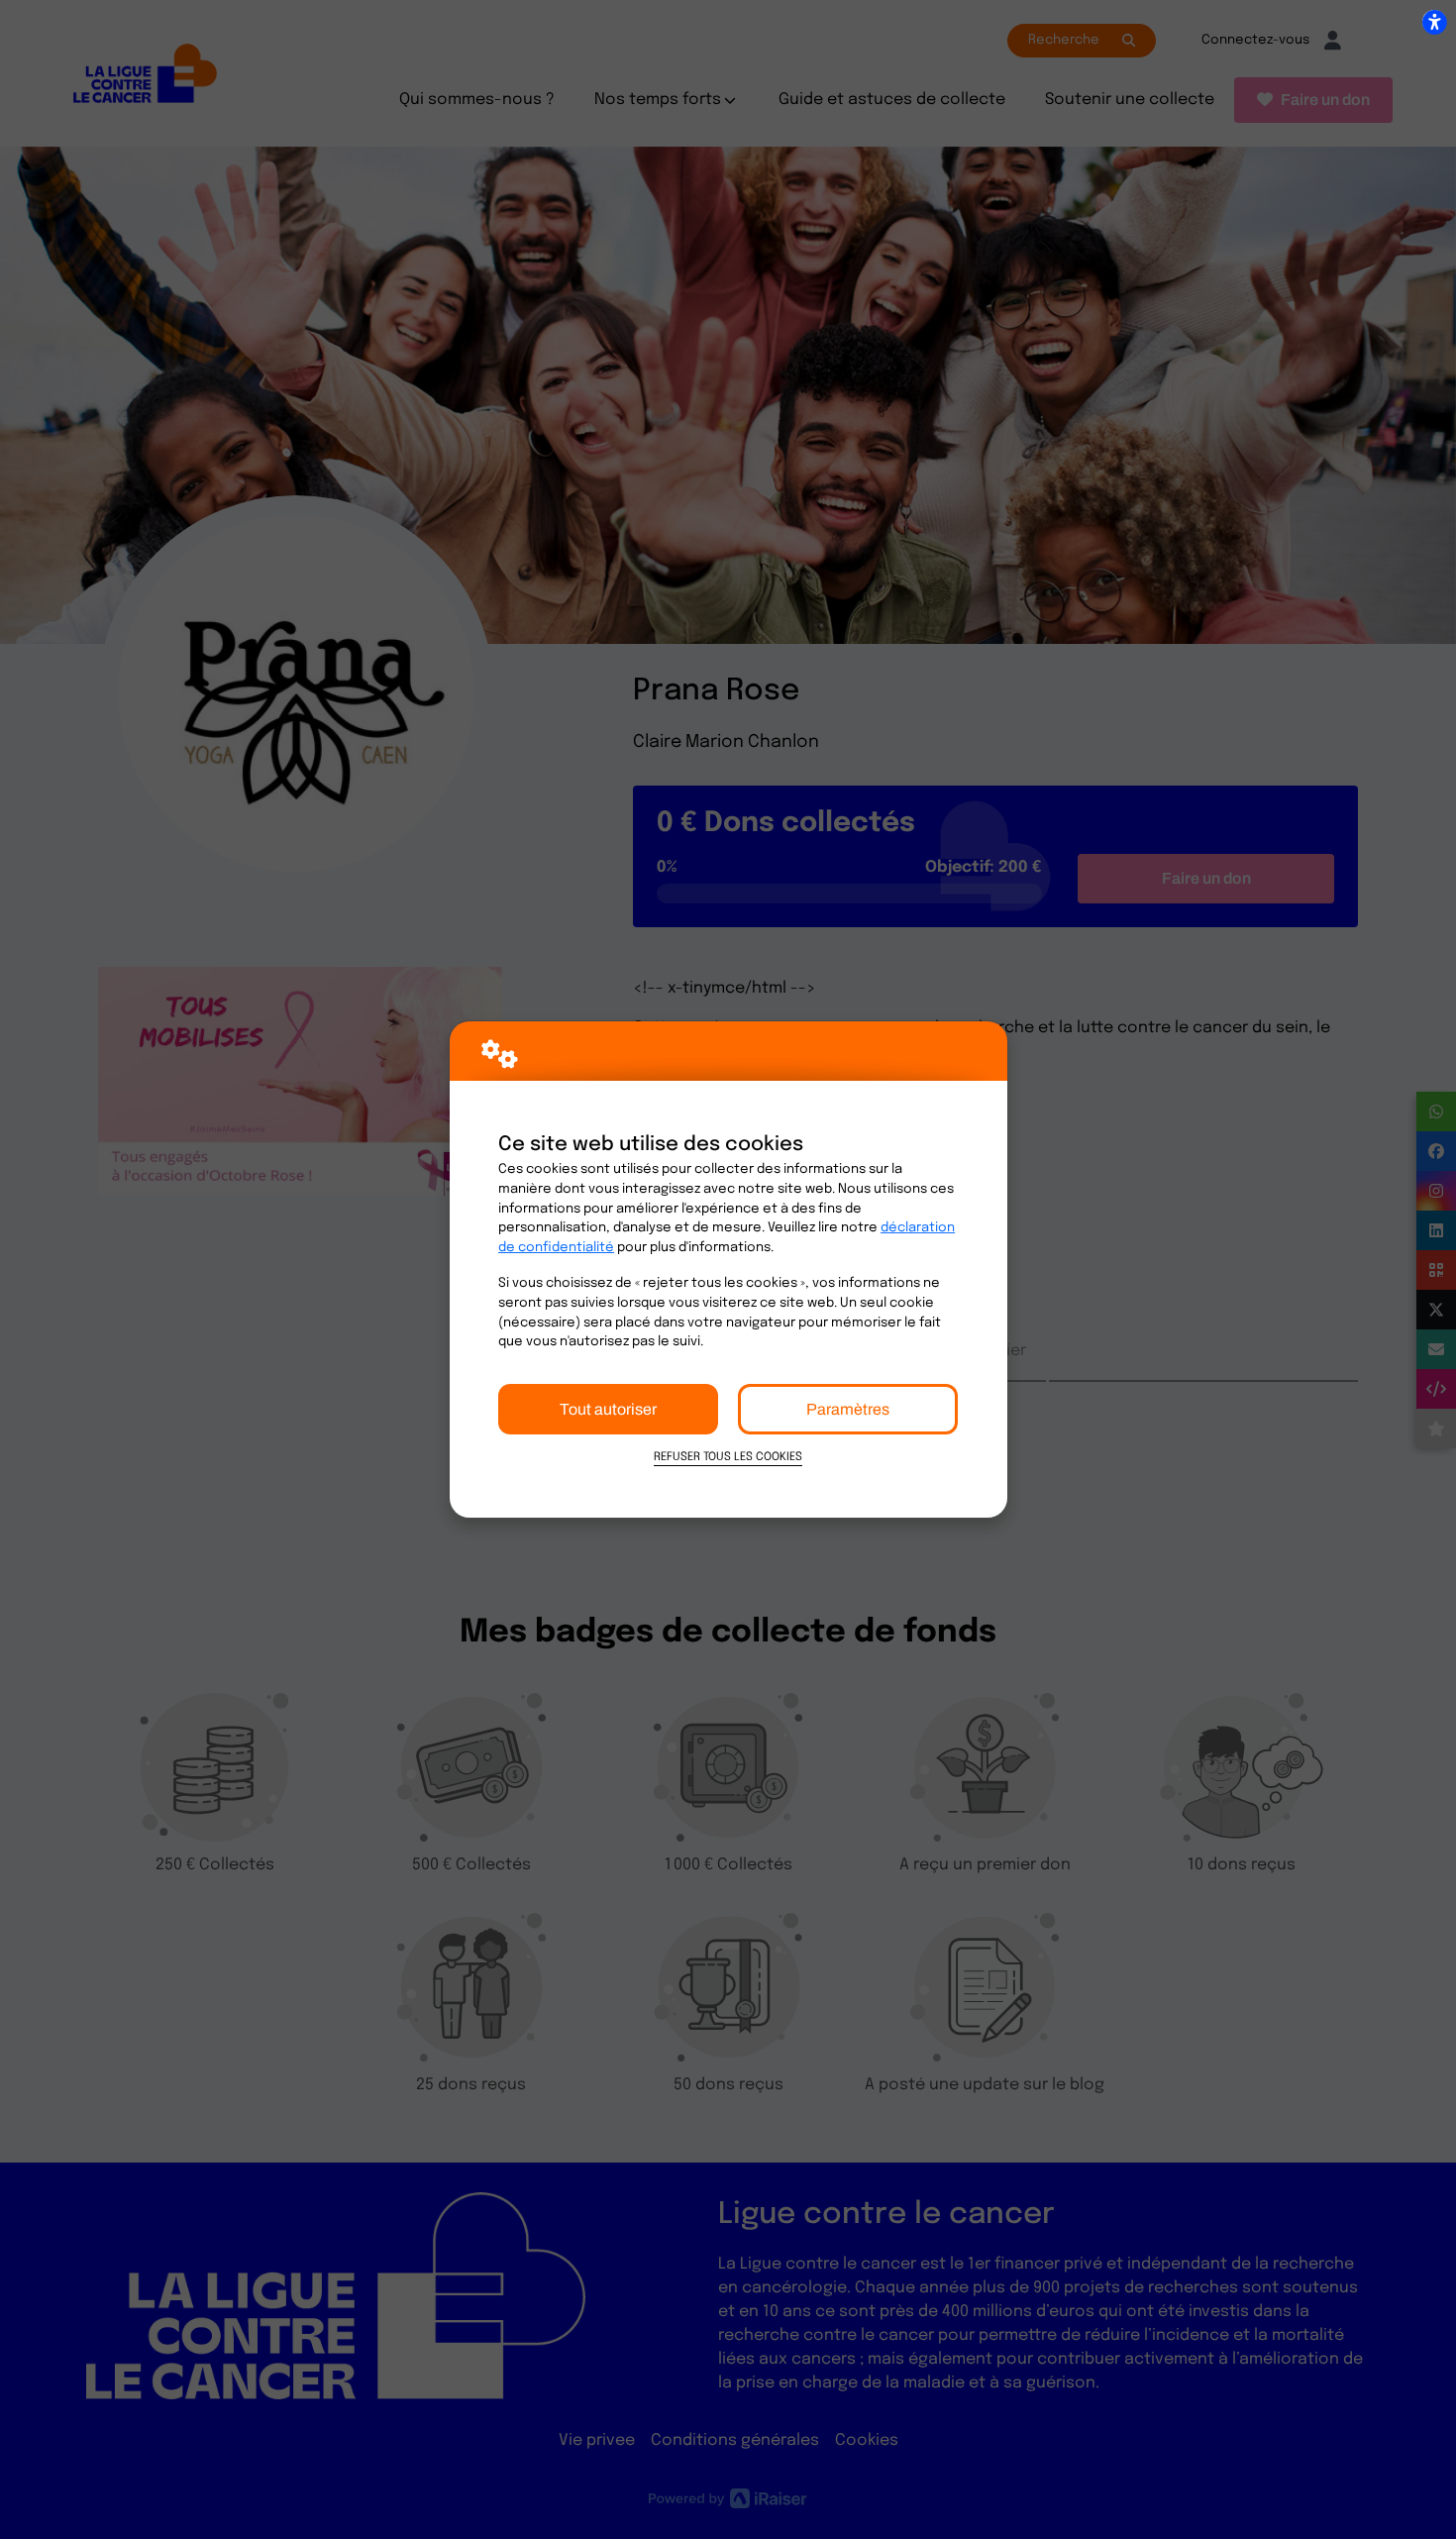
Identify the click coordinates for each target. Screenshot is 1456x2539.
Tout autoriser (608, 1409)
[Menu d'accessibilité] (1434, 22)
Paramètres (848, 1409)
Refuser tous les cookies (728, 1457)
